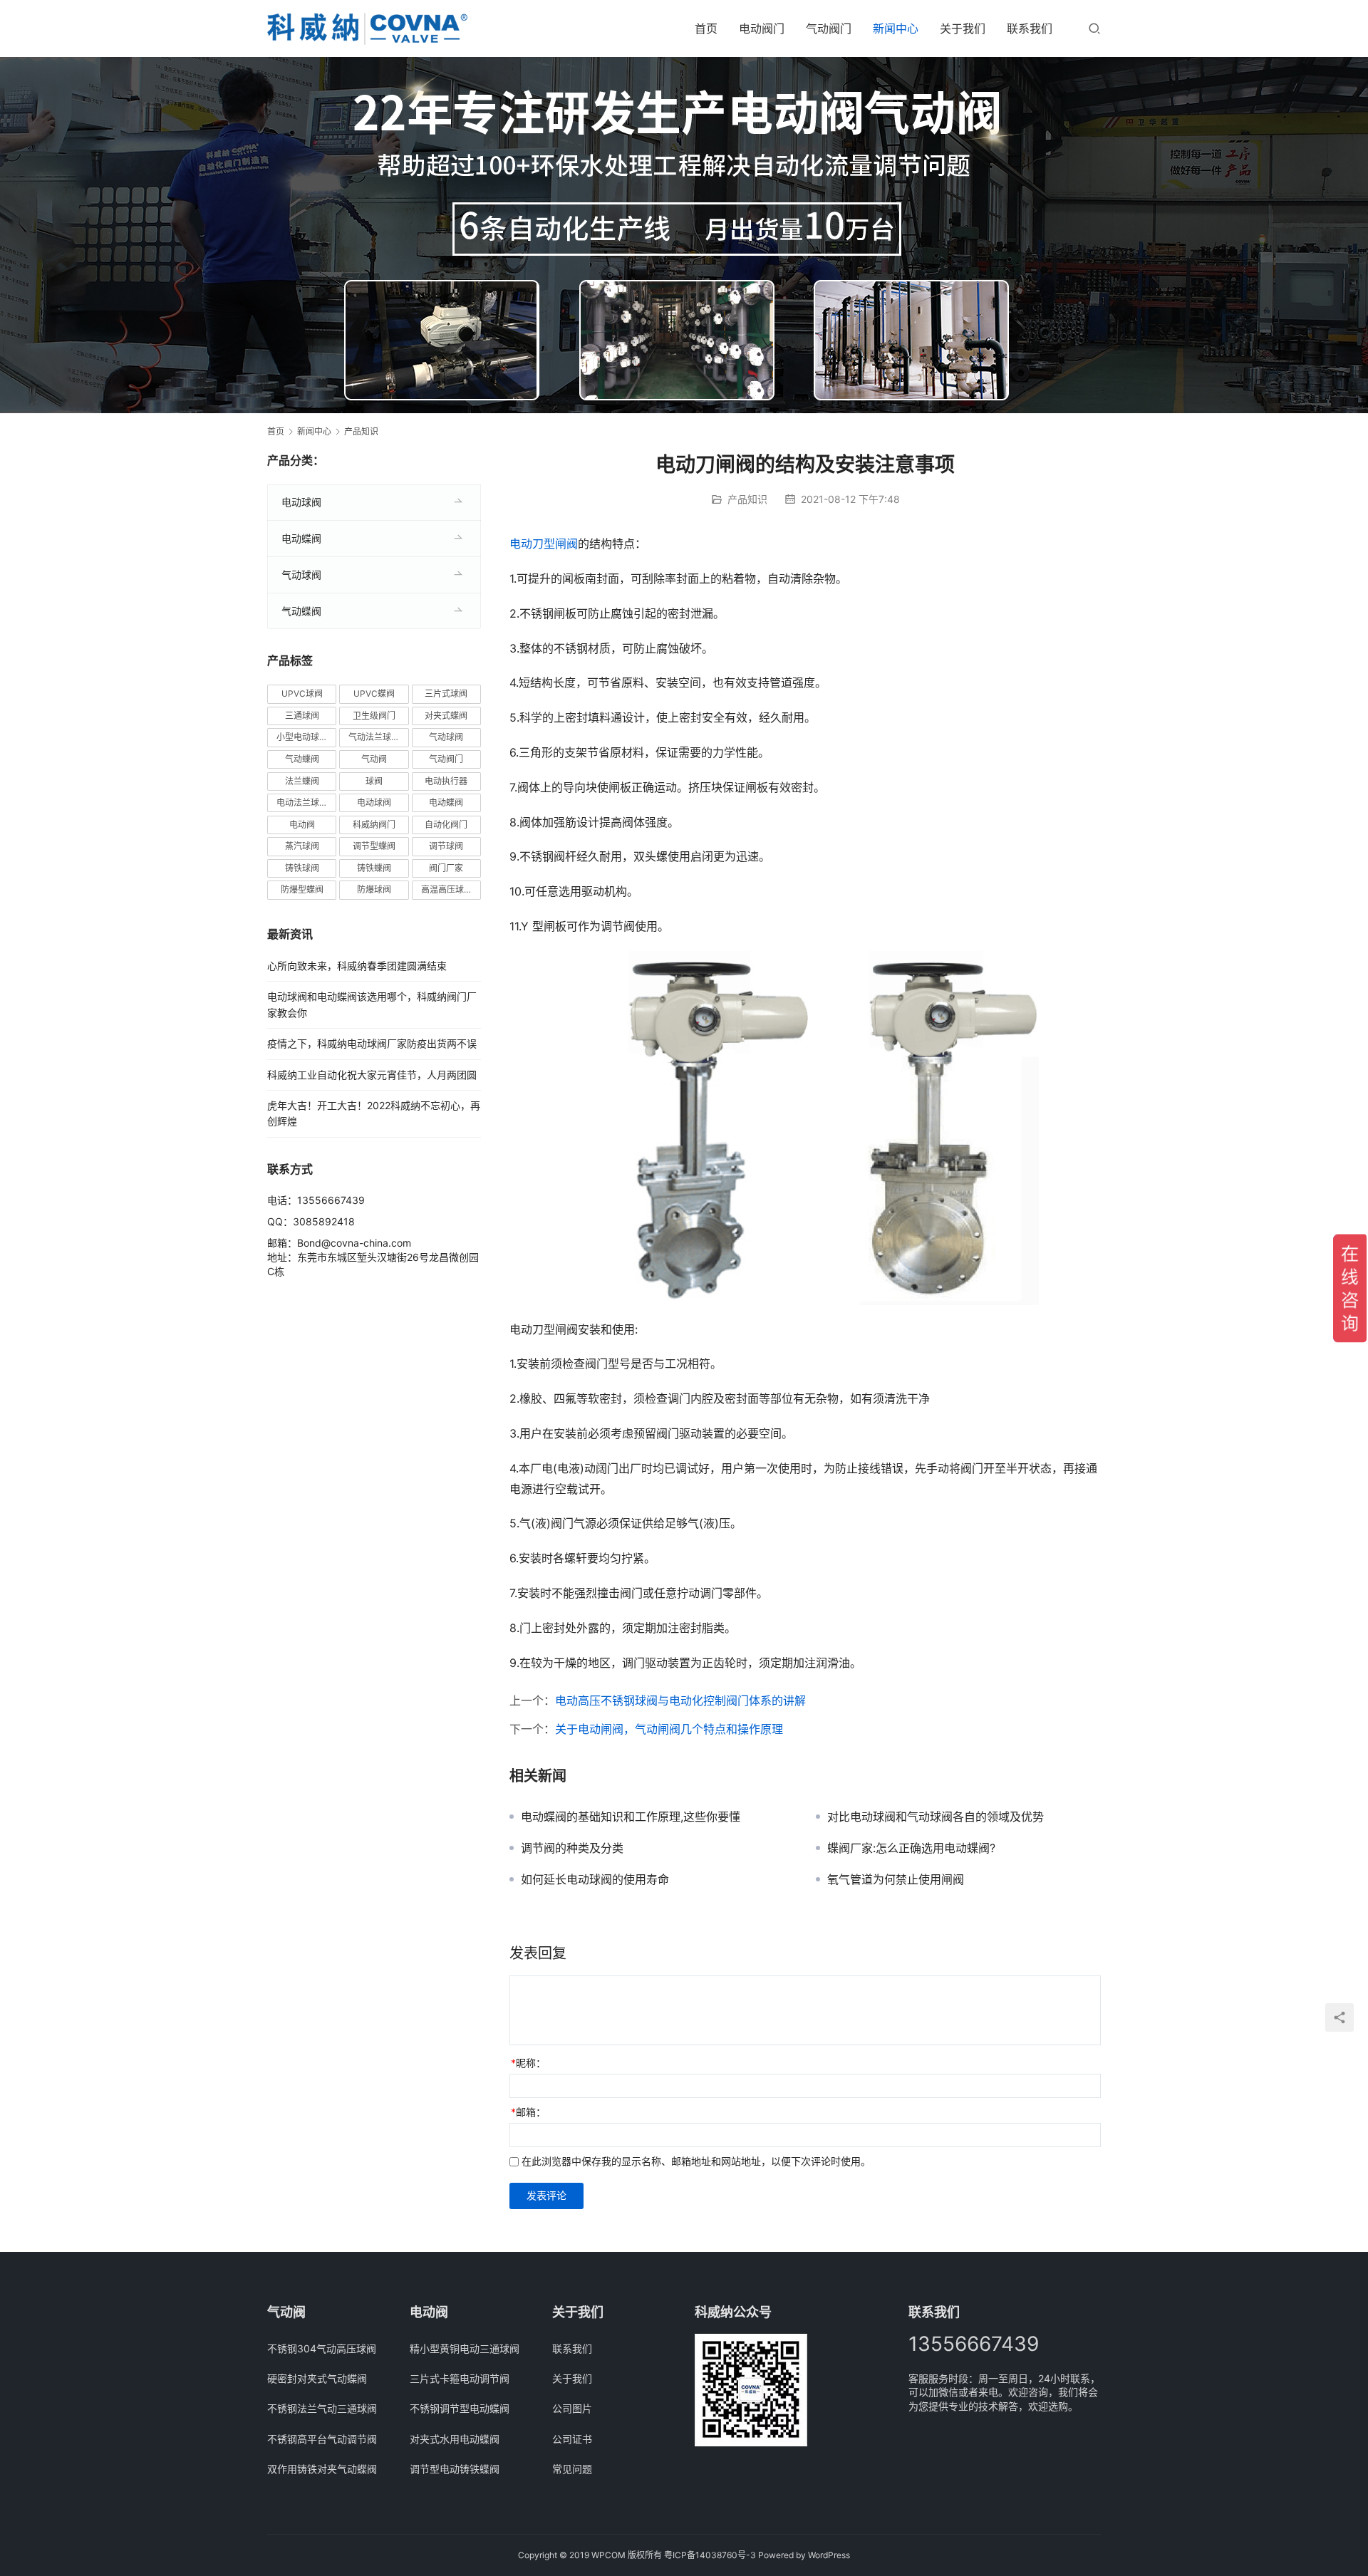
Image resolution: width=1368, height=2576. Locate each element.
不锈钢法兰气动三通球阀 (322, 2408)
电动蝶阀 (301, 538)
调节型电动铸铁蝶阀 (455, 2469)
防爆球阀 (374, 889)
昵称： (528, 2063)
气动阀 (374, 759)
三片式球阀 (446, 694)
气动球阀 (301, 575)
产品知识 (747, 499)
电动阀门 (762, 28)
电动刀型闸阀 (544, 544)
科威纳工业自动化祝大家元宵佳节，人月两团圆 (372, 1075)
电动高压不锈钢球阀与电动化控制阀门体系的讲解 (680, 1700)
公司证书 (572, 2439)
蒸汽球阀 (302, 846)
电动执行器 (446, 781)
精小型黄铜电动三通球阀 (465, 2348)
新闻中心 (896, 28)
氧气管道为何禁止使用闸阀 (896, 1879)
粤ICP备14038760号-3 (710, 2555)
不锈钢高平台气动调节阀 (322, 2439)
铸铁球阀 (302, 868)
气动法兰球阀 (374, 737)
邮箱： (528, 2112)
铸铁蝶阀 (374, 868)
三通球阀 (302, 716)
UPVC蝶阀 (374, 694)
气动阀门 (829, 28)
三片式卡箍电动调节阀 (460, 2378)
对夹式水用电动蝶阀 (455, 2439)
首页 (706, 28)
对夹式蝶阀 (446, 716)
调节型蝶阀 (374, 846)
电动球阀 (301, 502)
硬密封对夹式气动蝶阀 (317, 2378)
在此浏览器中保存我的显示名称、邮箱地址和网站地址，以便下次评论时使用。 (696, 2161)
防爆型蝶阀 (302, 889)
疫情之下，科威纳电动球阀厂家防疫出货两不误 (372, 1043)
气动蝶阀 (301, 611)
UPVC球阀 (302, 694)
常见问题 (572, 2469)
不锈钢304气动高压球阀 (322, 2348)
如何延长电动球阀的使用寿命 (595, 1879)
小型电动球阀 (302, 737)
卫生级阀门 (374, 716)
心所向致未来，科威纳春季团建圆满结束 (357, 966)
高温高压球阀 (447, 889)
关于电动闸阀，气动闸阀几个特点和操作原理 (669, 1729)
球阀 (374, 781)
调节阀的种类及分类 (572, 1848)
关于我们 (963, 28)
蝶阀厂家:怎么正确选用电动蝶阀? (911, 1848)
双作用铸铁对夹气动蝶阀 (322, 2469)
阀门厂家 (446, 868)
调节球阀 (446, 846)
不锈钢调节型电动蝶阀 (460, 2408)
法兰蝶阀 (302, 781)
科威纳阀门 (374, 825)
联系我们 (1030, 28)
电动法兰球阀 (302, 803)
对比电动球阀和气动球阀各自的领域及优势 (936, 1817)
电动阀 (302, 825)
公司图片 (572, 2408)
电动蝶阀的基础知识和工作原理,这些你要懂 (631, 1817)
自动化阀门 (446, 825)
